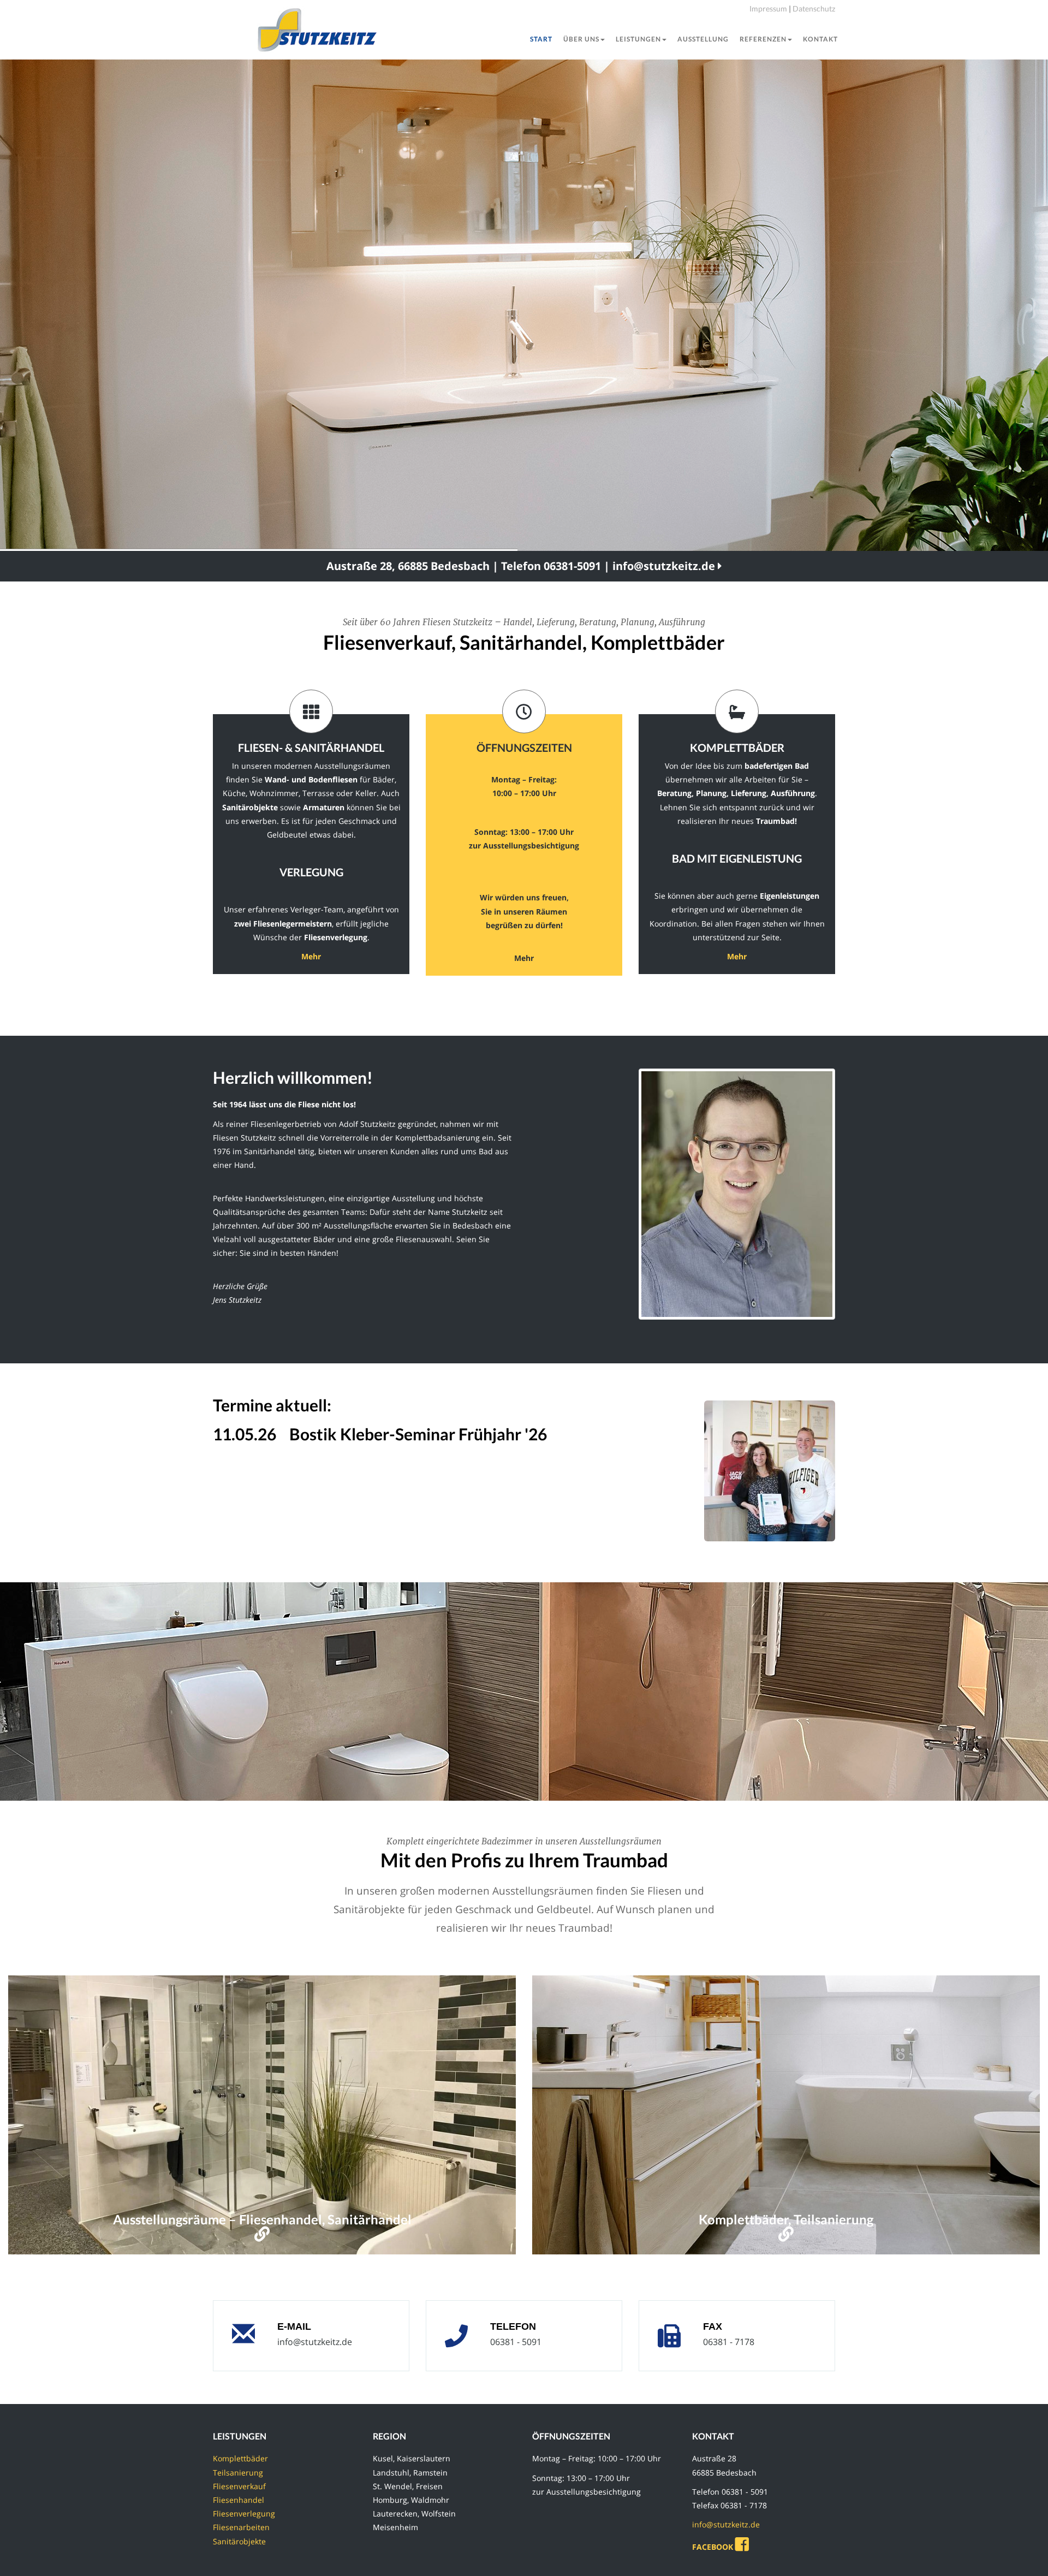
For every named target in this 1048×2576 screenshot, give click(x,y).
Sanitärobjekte (239, 2541)
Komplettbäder (240, 2458)
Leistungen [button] (638, 39)
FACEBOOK (714, 2547)
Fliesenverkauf (239, 2486)
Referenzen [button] (763, 39)
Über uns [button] (581, 39)
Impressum (768, 8)
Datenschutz (814, 8)
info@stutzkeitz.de (315, 2342)
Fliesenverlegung (244, 2513)
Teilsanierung (238, 2473)
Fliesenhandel (239, 2500)
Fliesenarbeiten (241, 2527)
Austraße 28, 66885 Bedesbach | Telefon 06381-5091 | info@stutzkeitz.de (522, 566)
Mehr (311, 956)
